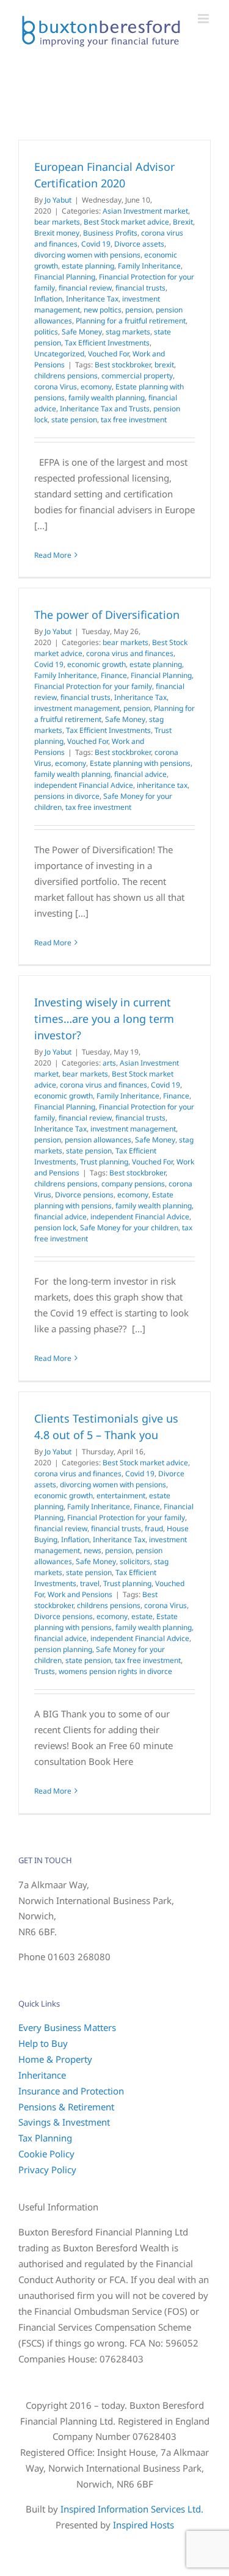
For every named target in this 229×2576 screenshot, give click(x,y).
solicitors (135, 1561)
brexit (164, 365)
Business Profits (110, 233)
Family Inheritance (149, 266)
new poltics (103, 310)
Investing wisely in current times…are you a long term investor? (104, 1019)
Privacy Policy (47, 2170)
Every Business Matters (67, 2027)
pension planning (63, 1649)
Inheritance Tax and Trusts (105, 409)
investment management (77, 708)
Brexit (183, 222)
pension (139, 310)
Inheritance (42, 2075)
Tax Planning (45, 2138)
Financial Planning (65, 277)
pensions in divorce (67, 796)
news (93, 1550)
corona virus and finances (130, 653)
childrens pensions (66, 376)
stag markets (128, 332)
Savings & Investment (64, 2122)
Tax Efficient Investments (107, 343)
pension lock (55, 1228)
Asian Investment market (145, 211)
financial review (85, 288)
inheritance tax (162, 785)
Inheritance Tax (92, 299)
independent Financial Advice (84, 785)
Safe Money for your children (129, 1228)
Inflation (48, 299)
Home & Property (55, 2059)
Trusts (45, 1671)
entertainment (121, 1495)
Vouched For (108, 354)
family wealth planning (107, 398)
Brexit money (57, 233)
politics (46, 332)
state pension (74, 420)
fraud (154, 1528)
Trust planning (104, 1162)
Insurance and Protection (71, 2091)
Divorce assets (139, 244)
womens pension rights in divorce (115, 1671)
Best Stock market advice (126, 222)
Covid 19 (96, 244)
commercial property (137, 376)
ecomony (96, 387)
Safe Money (82, 332)
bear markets (57, 222)
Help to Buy (43, 2043)
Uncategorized (59, 354)
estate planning (88, 266)
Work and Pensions (80, 1594)
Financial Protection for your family (93, 686)
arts (109, 1063)
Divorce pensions (84, 1195)
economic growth (96, 664)
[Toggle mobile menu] (204, 19)
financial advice (140, 774)
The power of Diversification (107, 615)
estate (142, 1616)
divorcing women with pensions (87, 255)
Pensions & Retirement (66, 2107)
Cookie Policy (46, 2154)
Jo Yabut (58, 200)
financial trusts (140, 288)
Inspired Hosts (144, 2525)
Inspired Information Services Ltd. (132, 2509)
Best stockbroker (123, 365)
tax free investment (134, 420)
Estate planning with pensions (140, 763)
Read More (53, 555)
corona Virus (56, 387)
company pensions (133, 1184)
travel (90, 1583)
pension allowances (98, 1140)
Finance (114, 675)
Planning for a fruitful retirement (131, 321)
